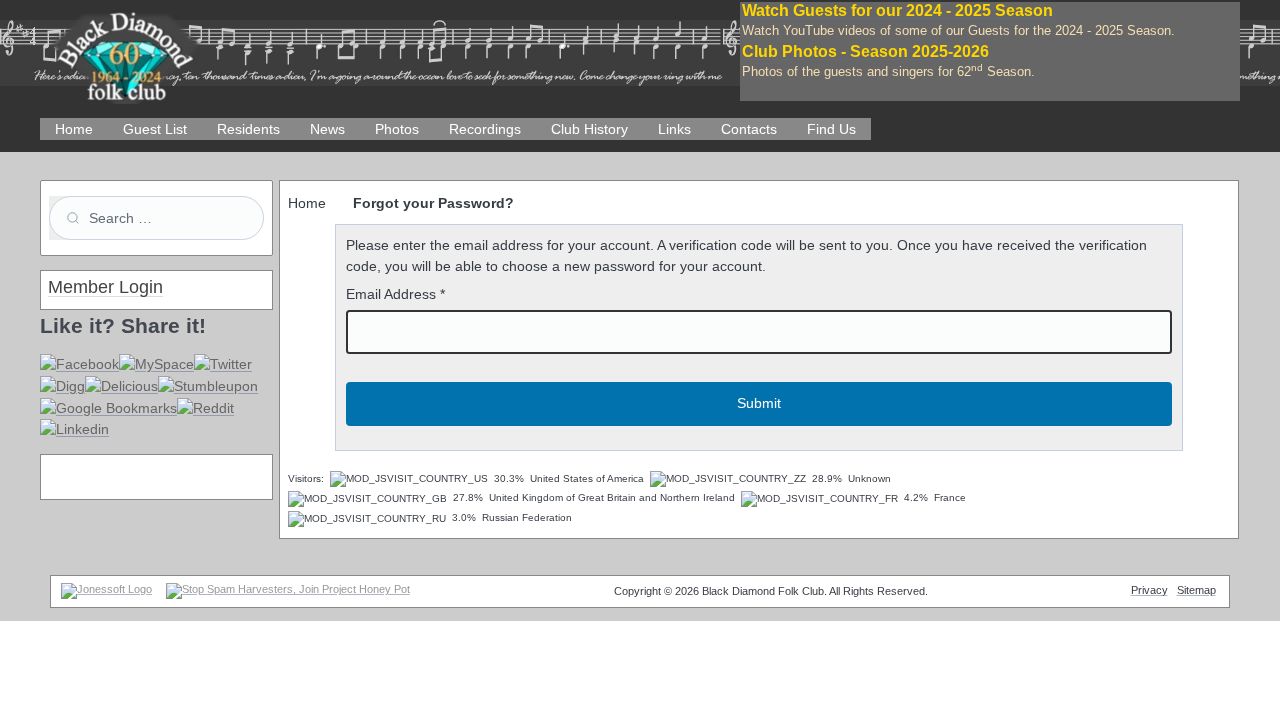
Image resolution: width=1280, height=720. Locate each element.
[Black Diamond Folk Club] (125, 49)
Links (674, 129)
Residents (248, 129)
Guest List (155, 129)
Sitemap (1196, 590)
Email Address (395, 294)
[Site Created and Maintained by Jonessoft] (106, 589)
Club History (589, 129)
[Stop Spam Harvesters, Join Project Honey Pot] (288, 589)
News (327, 129)
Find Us (831, 129)
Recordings (485, 129)
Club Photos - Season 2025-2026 (865, 51)
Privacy (1149, 590)
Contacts (749, 129)
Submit (759, 403)
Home (74, 129)
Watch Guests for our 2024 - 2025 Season (897, 10)
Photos (397, 129)
